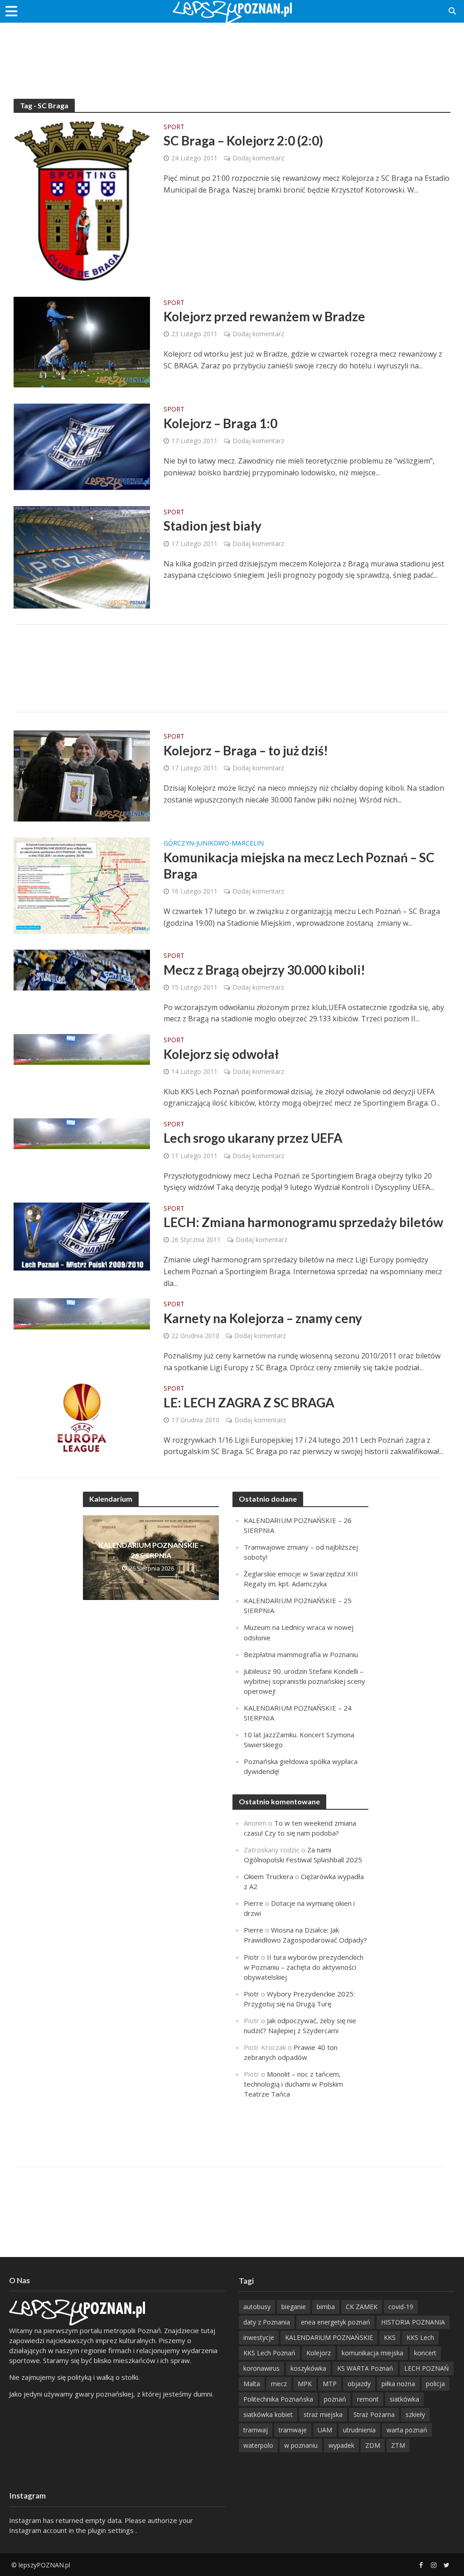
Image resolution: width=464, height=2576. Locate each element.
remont (368, 2399)
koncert (425, 2353)
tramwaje (293, 2430)
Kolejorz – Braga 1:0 (220, 423)
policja (435, 2384)
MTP (330, 2384)
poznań (335, 2399)
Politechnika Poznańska (278, 2399)
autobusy (257, 2307)
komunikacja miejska (372, 2353)
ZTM (398, 2445)
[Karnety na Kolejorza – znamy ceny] (82, 1313)
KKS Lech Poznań (269, 2353)
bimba (326, 2307)
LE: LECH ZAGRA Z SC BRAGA (249, 1402)
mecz (279, 2384)
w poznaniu (301, 2445)
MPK (305, 2384)
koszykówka (308, 2368)
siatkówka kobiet (268, 2414)
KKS (390, 2337)
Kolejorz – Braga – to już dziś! (246, 750)
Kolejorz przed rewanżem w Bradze (264, 316)
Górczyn (179, 844)
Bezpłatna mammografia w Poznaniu (301, 1654)
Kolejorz (319, 2353)
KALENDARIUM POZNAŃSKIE (329, 2337)
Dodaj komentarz (258, 158)
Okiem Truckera (268, 1876)
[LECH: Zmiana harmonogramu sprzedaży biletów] (82, 1236)
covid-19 (401, 2307)
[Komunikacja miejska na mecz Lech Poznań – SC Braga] (82, 885)
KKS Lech (420, 2337)
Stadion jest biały (213, 526)
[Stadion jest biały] (82, 556)
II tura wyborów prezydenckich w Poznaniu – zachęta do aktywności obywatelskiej (304, 1967)
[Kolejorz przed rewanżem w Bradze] (82, 341)
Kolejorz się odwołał (221, 1054)
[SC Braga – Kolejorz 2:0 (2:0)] (82, 200)
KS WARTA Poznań (365, 2368)
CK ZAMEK (362, 2307)
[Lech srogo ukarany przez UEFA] (82, 1133)
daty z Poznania (267, 2322)
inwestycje (259, 2337)
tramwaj (256, 2430)
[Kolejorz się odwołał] (82, 1049)
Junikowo (213, 844)
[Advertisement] (232, 52)
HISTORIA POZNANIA (413, 2322)
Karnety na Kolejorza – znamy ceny (263, 1318)
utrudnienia (359, 2430)
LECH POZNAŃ (427, 2368)
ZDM (373, 2445)
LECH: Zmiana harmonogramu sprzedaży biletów (303, 1222)
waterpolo (258, 2445)
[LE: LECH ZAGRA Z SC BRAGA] (82, 1417)
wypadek (341, 2445)
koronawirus (261, 2368)
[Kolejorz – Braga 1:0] (82, 446)
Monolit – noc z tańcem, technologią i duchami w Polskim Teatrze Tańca (293, 2084)
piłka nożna (398, 2384)
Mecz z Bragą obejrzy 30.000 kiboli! (264, 970)
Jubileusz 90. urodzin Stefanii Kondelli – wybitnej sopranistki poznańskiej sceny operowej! (304, 1681)
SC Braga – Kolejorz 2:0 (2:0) (243, 140)
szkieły (415, 2414)
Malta (252, 2384)
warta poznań (407, 2430)
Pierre (254, 1903)
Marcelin (248, 844)
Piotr (251, 1957)
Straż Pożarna (374, 2414)
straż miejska (323, 2414)
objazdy (359, 2384)
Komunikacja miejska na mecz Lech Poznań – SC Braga (299, 865)
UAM (325, 2430)
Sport (174, 127)
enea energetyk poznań (336, 2322)
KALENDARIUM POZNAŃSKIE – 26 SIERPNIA (151, 1550)
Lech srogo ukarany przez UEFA (253, 1138)
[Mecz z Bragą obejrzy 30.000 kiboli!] (82, 970)
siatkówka (404, 2399)
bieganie (294, 2307)
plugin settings (112, 2530)
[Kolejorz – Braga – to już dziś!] (82, 775)
